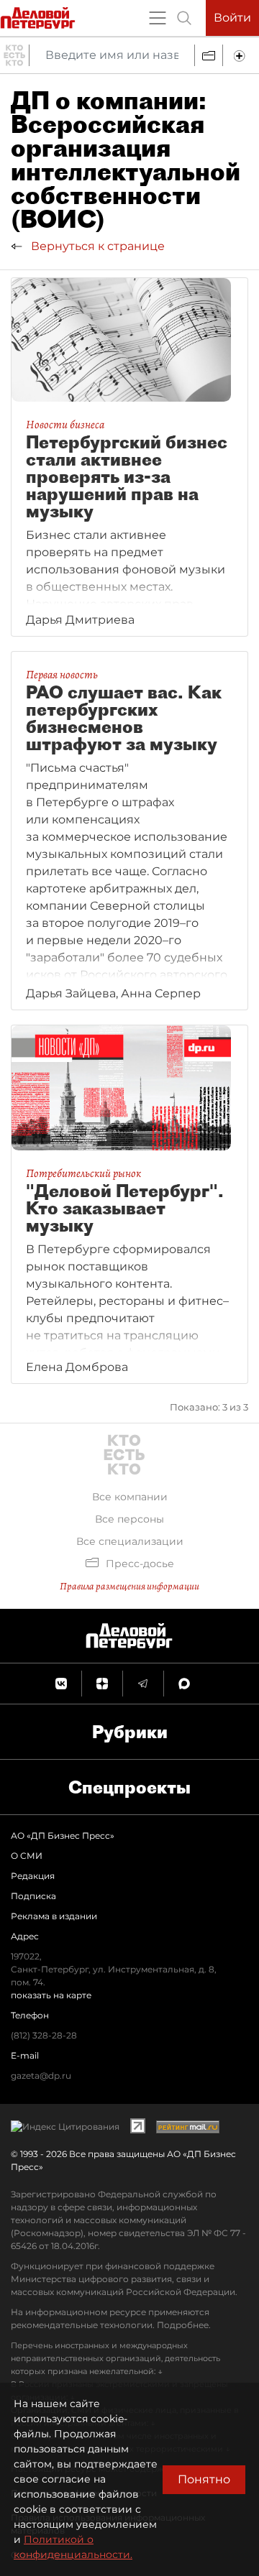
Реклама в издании (54, 1916)
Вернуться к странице (96, 246)
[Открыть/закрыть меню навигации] (158, 18)
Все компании (130, 1497)
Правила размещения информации (129, 1586)
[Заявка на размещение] (241, 55)
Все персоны (129, 1519)
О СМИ (27, 1856)
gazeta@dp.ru (41, 2076)
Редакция (33, 1876)
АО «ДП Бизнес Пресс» (63, 1836)
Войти (232, 18)
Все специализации (130, 1541)
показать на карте (51, 1995)
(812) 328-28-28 (44, 2035)
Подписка (33, 1896)
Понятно (204, 2479)
